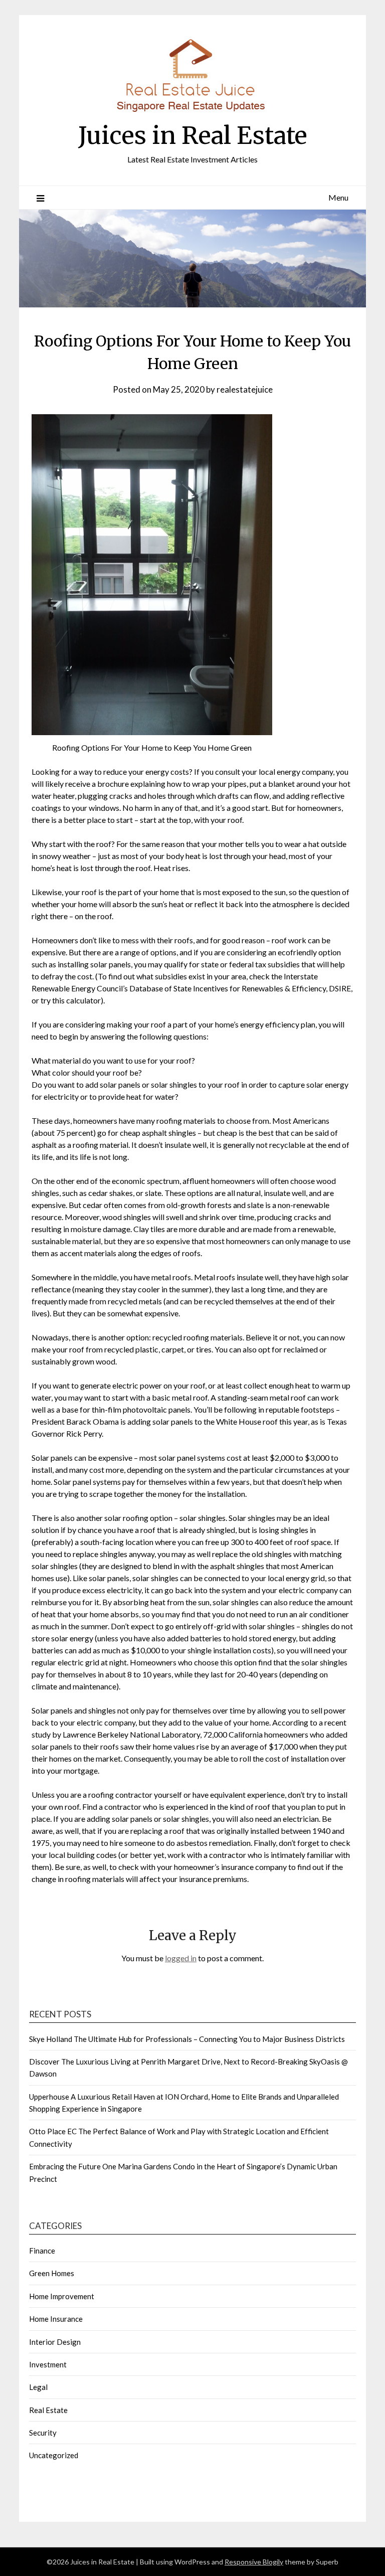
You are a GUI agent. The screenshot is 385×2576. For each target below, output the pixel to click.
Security (43, 2433)
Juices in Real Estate (193, 135)
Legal (38, 2387)
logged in (181, 1958)
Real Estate (48, 2410)
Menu (338, 197)
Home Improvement (62, 2296)
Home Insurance (56, 2319)
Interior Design (55, 2342)
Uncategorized (54, 2455)
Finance (42, 2251)
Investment (48, 2364)
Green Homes (52, 2273)
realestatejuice (245, 389)
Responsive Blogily (254, 2562)
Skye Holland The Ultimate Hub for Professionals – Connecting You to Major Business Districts (187, 2039)
